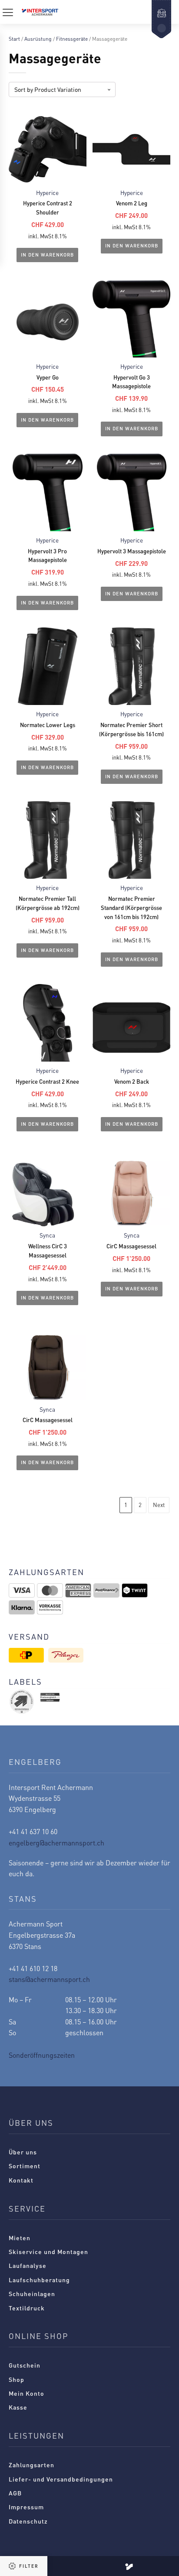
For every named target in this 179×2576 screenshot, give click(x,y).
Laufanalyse (28, 2265)
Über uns (23, 2152)
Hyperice (47, 193)
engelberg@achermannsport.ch (56, 1843)
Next (159, 1505)
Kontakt (21, 2180)
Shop (17, 2379)
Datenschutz (28, 2521)
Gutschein (25, 2365)
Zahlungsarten (31, 2465)
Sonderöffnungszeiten (42, 2055)
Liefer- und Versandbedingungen (61, 2479)
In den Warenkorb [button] (47, 255)
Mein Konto (27, 2393)
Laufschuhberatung (39, 2280)
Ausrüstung (38, 39)
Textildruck (27, 2308)
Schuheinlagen (32, 2293)
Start (14, 39)
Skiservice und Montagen (48, 2251)
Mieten (20, 2238)
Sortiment (25, 2166)
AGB (15, 2493)
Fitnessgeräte (72, 39)
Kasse (18, 2407)
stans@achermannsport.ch (49, 1979)
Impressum (26, 2507)
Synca (47, 1235)
